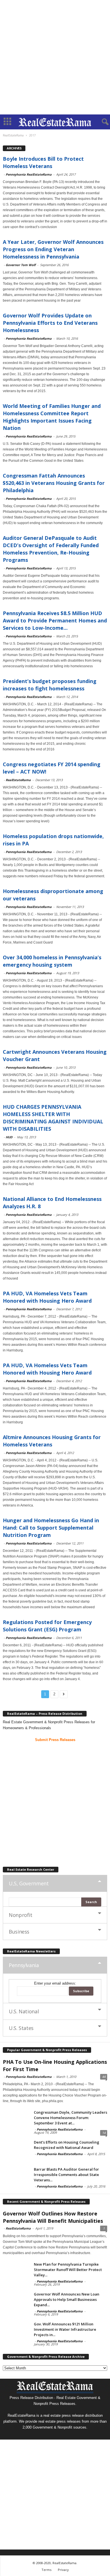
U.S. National (24, 2011)
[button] (101, 122)
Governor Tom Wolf (21, 265)
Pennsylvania (24, 1965)
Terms (46, 2570)
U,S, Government (29, 1883)
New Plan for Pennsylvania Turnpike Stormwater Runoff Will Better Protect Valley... (68, 2270)
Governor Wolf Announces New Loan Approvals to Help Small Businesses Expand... (67, 2299)
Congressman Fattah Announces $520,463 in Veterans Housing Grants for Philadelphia (54, 483)
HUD (9, 1137)
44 (104, 2077)
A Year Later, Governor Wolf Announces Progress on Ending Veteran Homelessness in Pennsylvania (53, 249)
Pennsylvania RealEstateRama (29, 174)
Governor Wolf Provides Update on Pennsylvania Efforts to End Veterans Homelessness (50, 323)
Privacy (63, 2570)
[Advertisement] (55, 57)
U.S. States (21, 2028)
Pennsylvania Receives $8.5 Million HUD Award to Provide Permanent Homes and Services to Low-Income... (55, 620)
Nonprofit (21, 1915)
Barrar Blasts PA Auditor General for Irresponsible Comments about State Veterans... (66, 2175)
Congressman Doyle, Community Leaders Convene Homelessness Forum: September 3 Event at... (71, 2118)
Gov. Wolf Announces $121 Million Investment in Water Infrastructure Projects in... (65, 2329)
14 (104, 2133)
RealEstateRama (18, 780)
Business (19, 1932)
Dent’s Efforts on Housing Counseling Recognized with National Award (67, 2145)
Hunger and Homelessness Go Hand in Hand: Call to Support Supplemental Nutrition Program (51, 1528)
